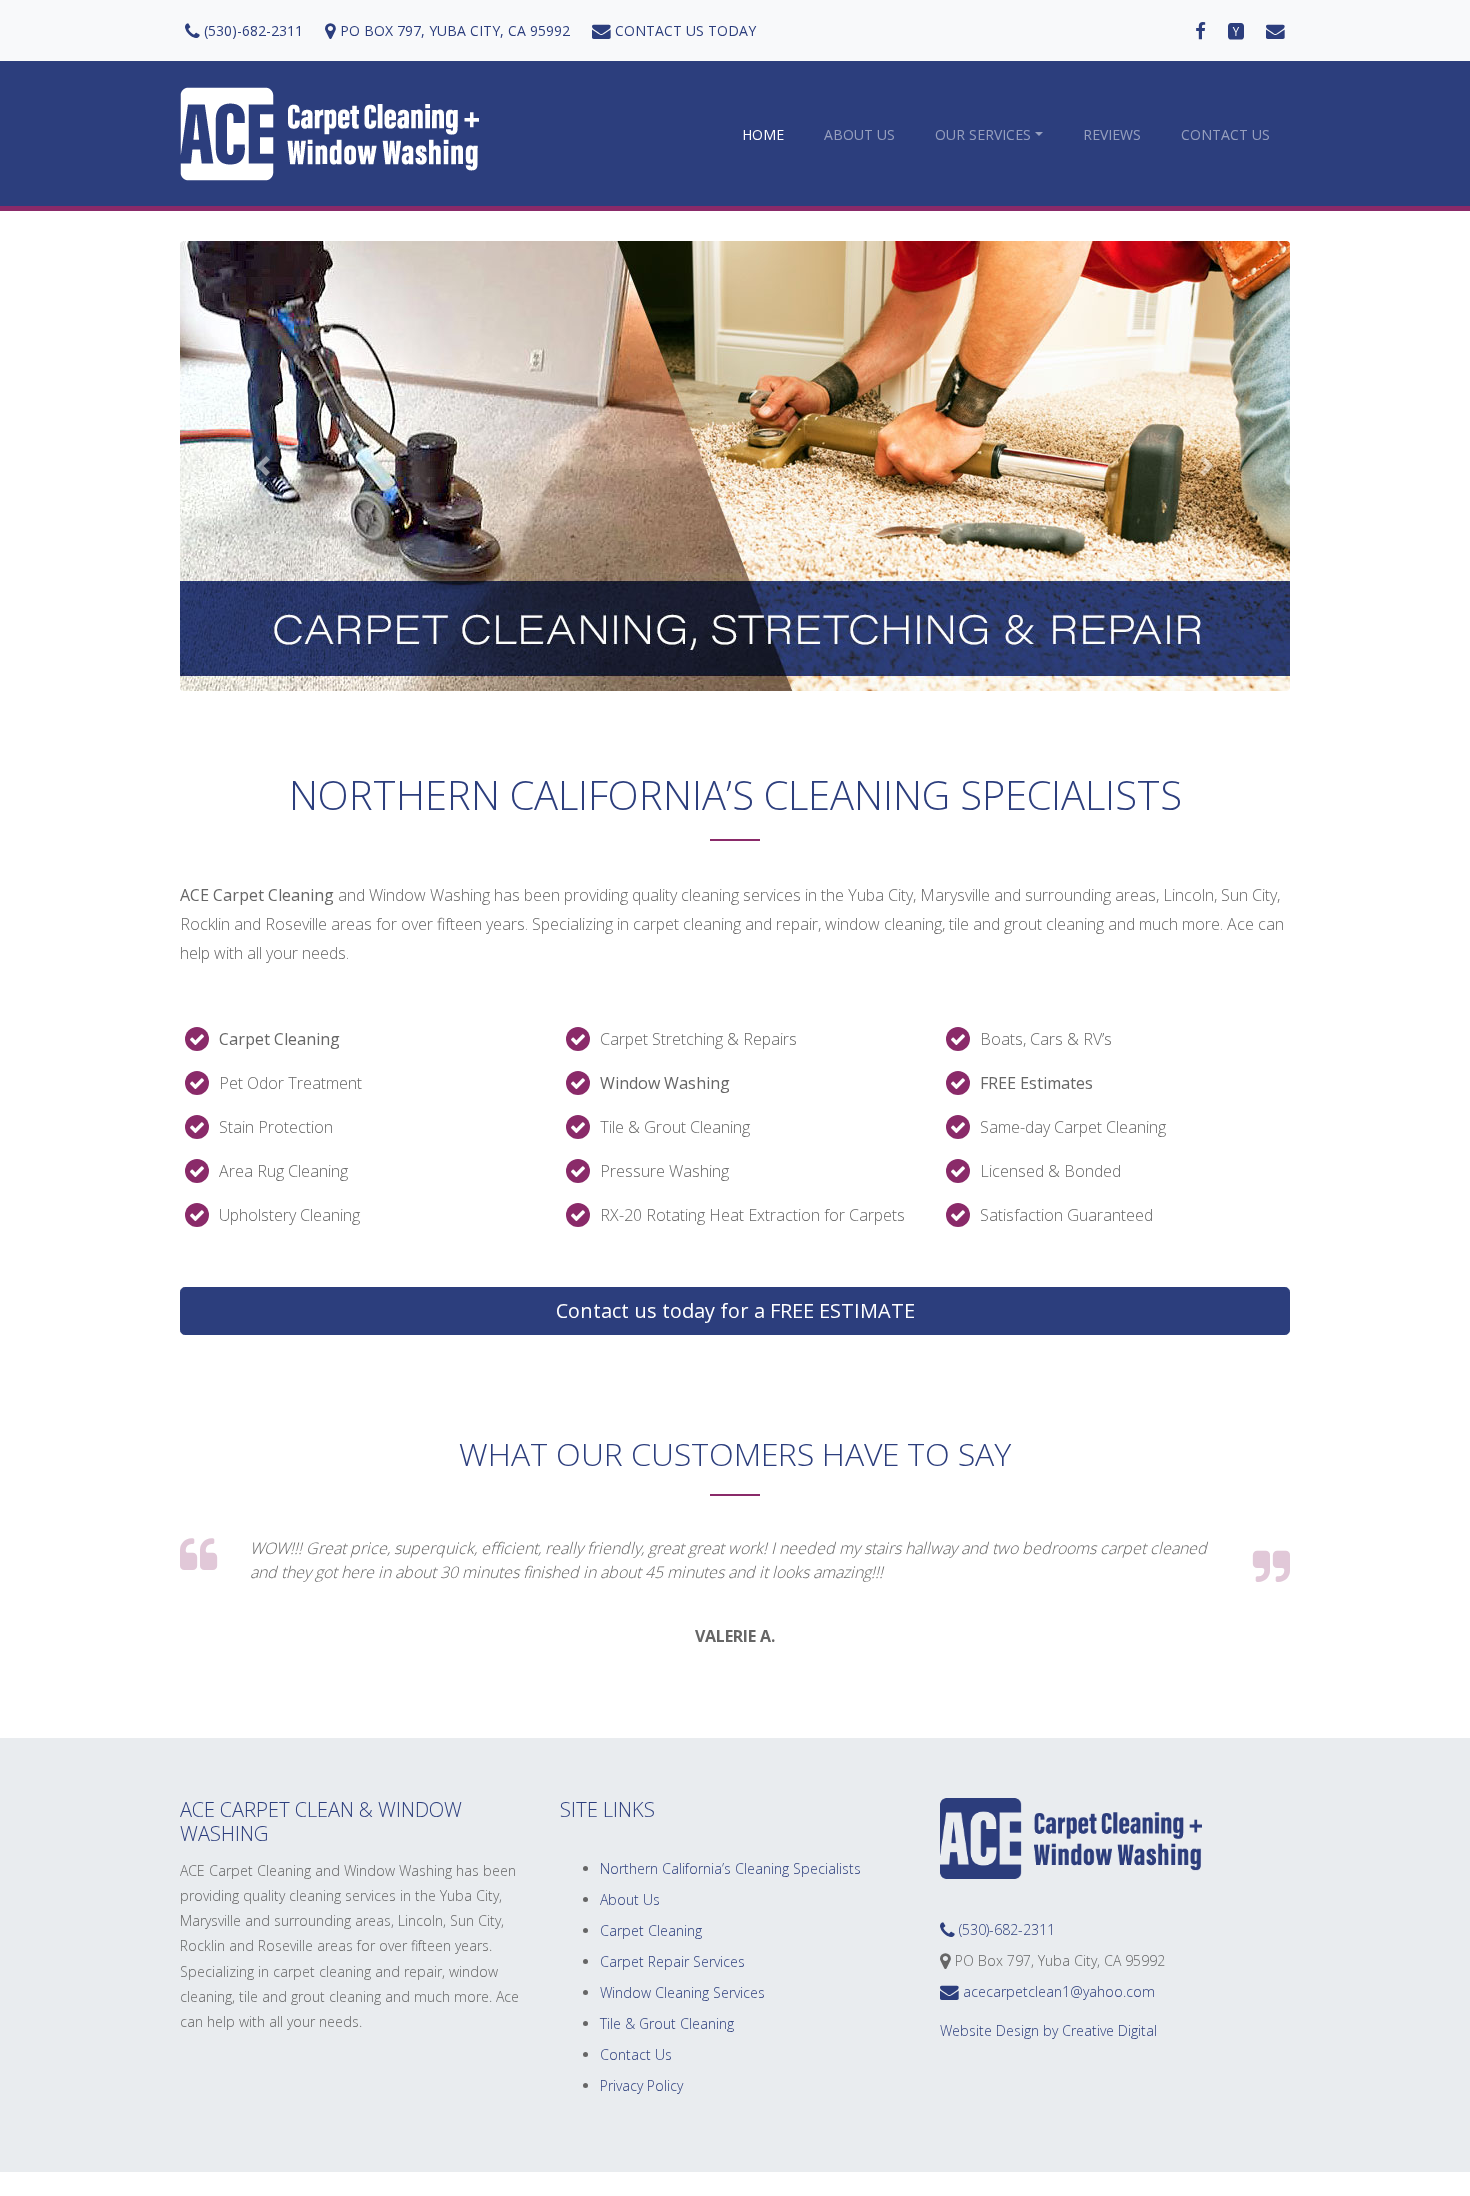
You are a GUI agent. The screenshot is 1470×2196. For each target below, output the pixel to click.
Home (763, 134)
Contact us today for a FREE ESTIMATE (735, 1310)
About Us (859, 134)
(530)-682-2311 (251, 30)
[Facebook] (1200, 30)
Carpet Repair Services (672, 1961)
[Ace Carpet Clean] (330, 134)
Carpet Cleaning (651, 1930)
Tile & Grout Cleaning (667, 2023)
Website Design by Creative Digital (1048, 2030)
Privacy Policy (641, 2085)
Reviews (1112, 134)
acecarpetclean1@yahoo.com (1057, 1991)
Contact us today (683, 30)
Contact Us (1225, 134)
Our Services (983, 134)
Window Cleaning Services (682, 1992)
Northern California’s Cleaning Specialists (730, 1868)
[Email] (1275, 30)
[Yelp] (1236, 30)
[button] (263, 466)
